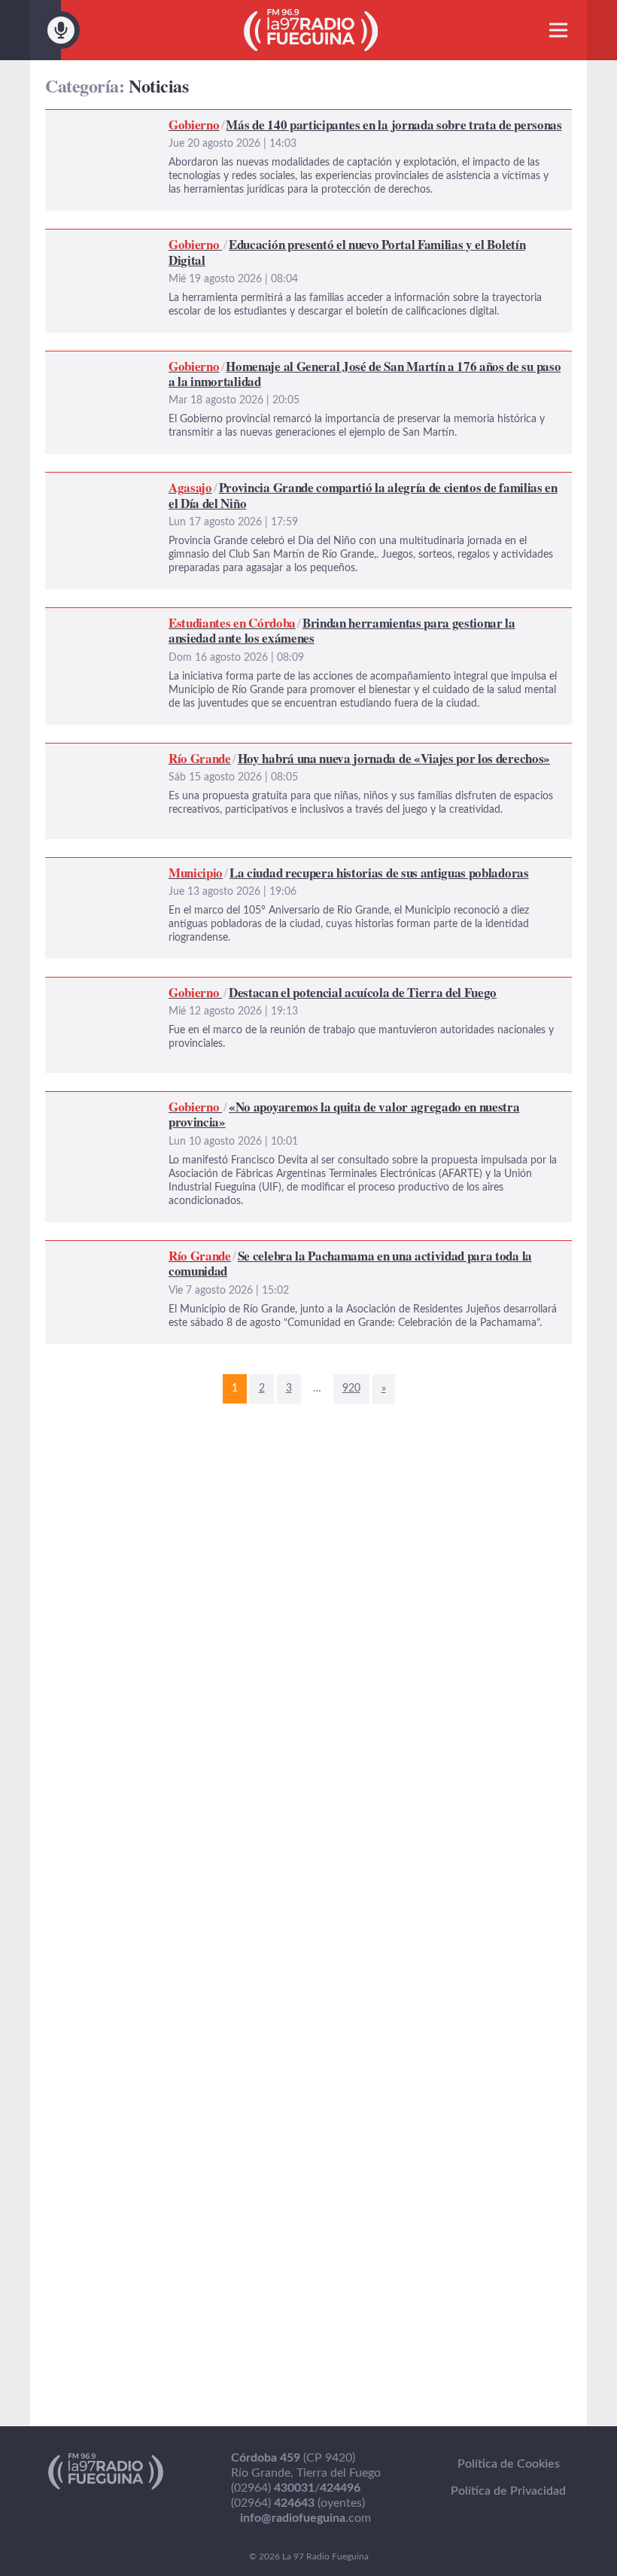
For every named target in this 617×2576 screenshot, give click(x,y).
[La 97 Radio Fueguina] (311, 30)
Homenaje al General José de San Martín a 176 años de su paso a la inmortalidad (257, 360)
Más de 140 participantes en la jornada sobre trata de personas (211, 119)
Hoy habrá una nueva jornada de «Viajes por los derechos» (198, 753)
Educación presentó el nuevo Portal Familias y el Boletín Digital (211, 239)
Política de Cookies (509, 2464)
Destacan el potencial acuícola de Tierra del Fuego (177, 987)
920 (351, 1388)
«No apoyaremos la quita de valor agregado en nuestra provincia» (216, 1101)
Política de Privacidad (508, 2491)
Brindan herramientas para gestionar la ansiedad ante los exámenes (222, 617)
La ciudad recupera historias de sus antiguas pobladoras (192, 867)
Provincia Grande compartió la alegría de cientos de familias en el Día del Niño (251, 482)
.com (305, 2518)
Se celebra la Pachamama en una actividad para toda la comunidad (220, 1250)
